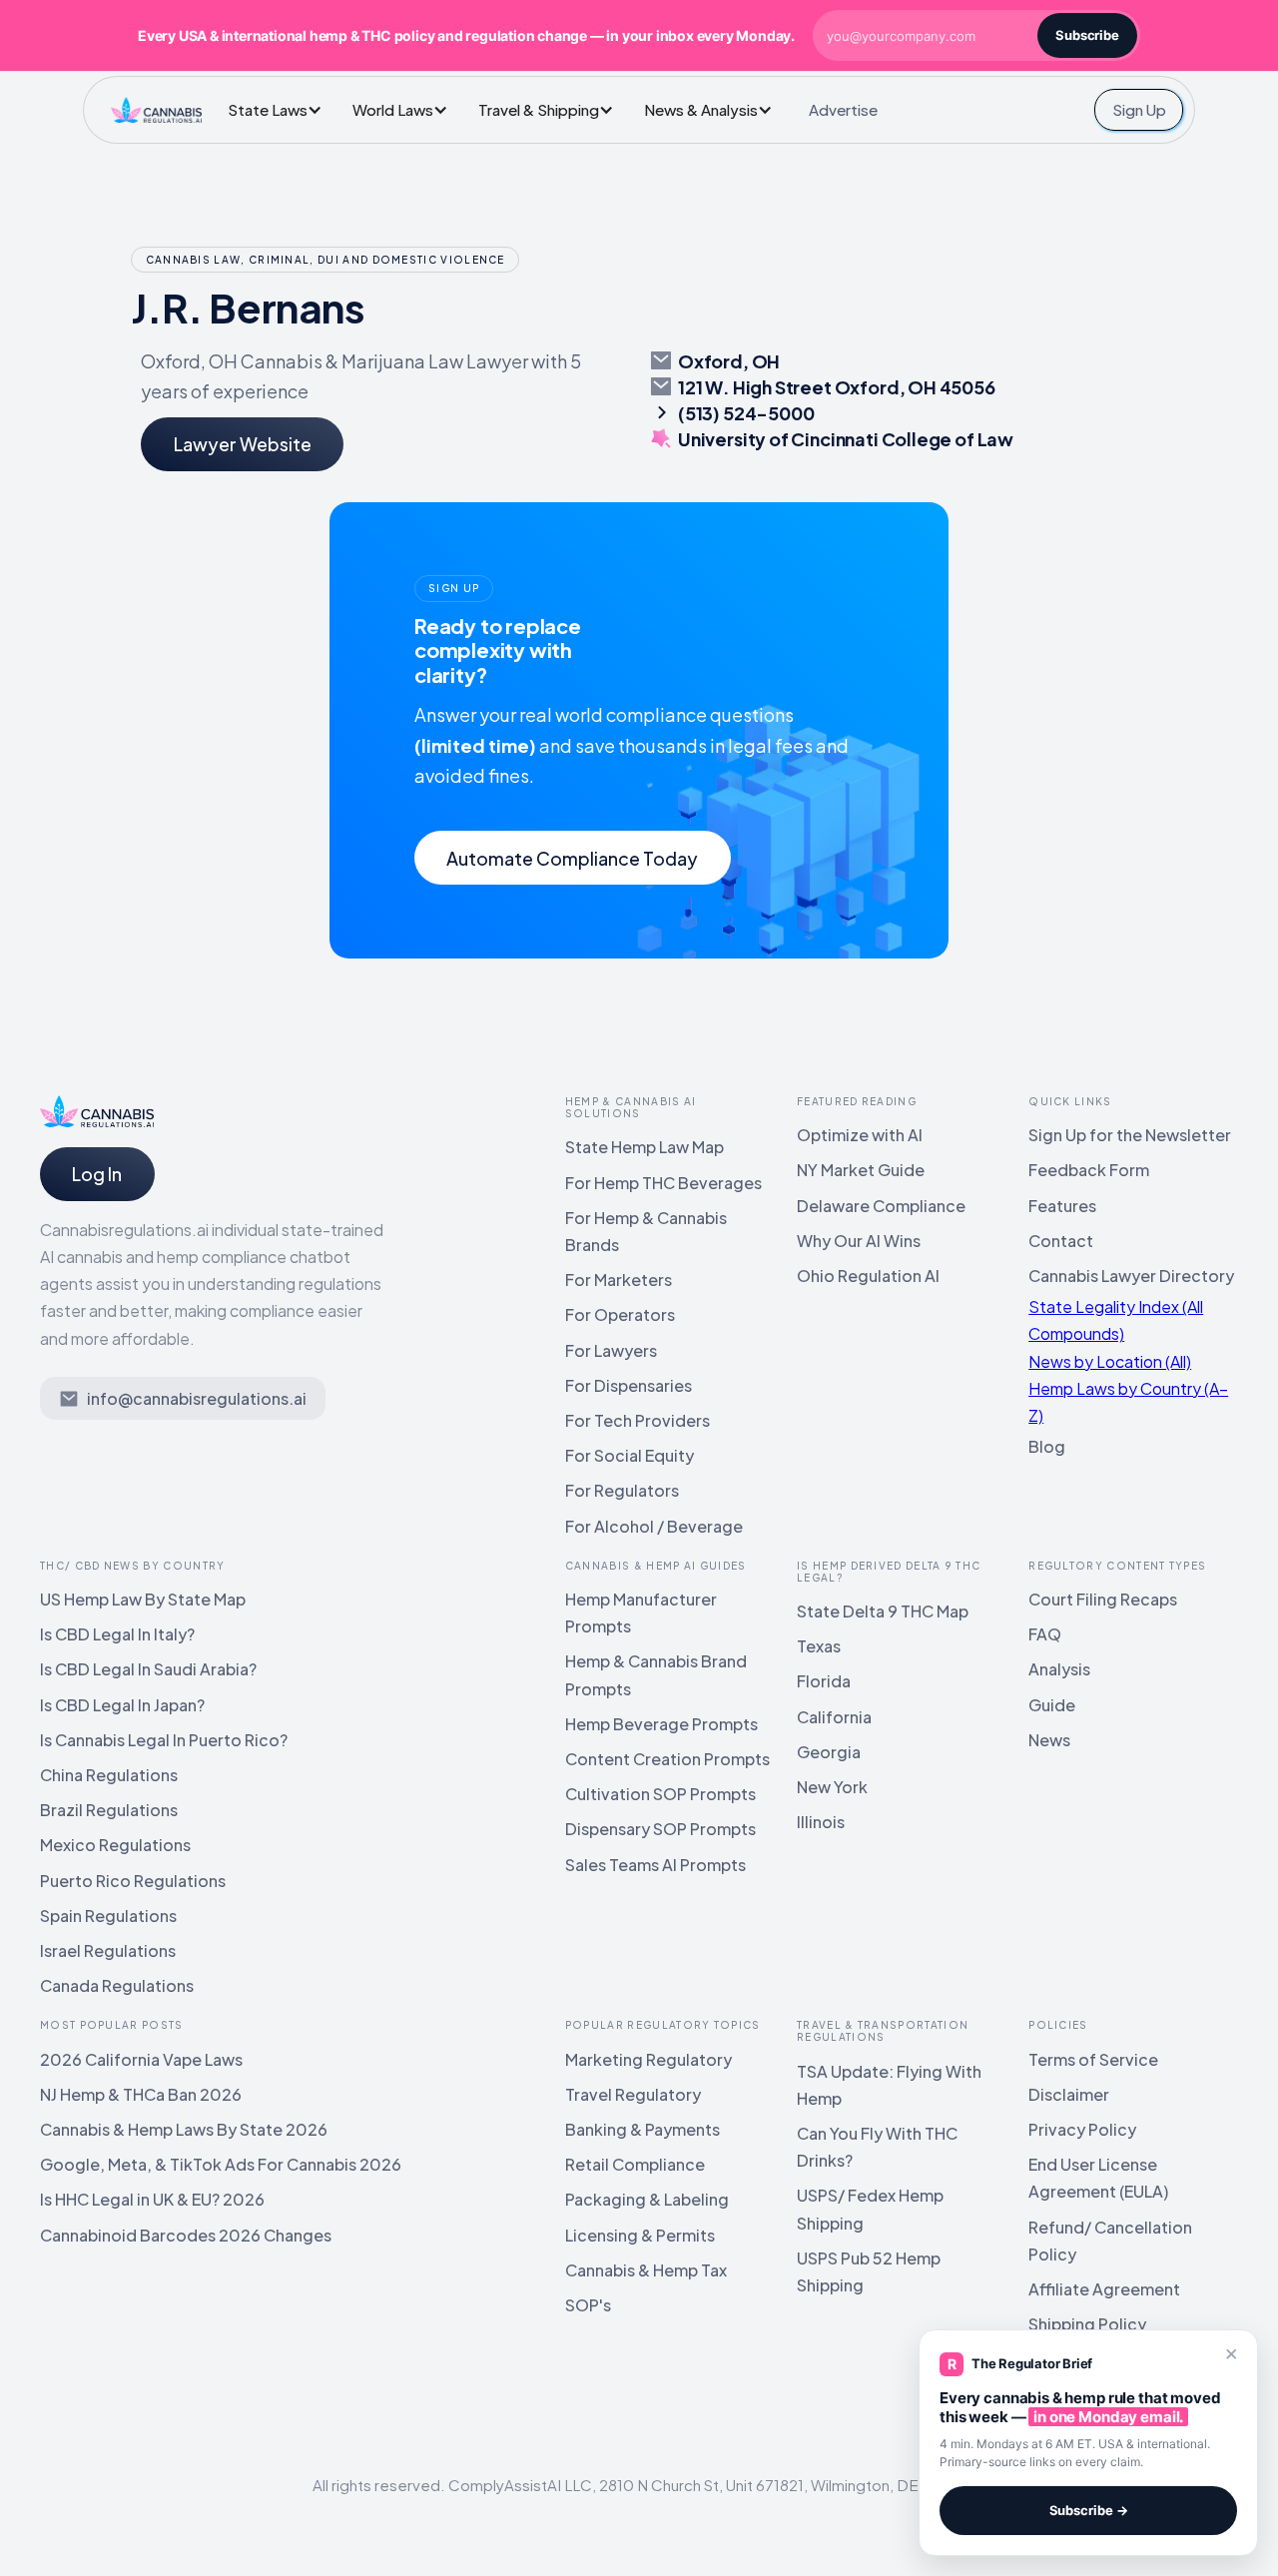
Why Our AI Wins (859, 1241)
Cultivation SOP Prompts (660, 1794)
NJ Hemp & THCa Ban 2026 (141, 2094)
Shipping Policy (1087, 2324)
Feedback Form (1089, 1170)
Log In (97, 1174)
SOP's (588, 2305)
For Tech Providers (638, 1420)
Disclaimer (1069, 2094)
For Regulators (622, 1490)
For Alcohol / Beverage (654, 1526)
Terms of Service (1093, 2059)
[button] (280, 109)
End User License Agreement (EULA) (1098, 2178)
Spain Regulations (108, 1916)
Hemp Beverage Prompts (661, 1724)
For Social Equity (630, 1455)
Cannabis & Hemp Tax (646, 2270)
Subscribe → (1089, 2510)
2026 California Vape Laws (141, 2059)
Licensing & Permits (640, 2235)
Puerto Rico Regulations (133, 1881)
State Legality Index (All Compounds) (1116, 1320)
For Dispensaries (629, 1385)
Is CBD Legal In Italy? (117, 1634)
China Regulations (109, 1775)
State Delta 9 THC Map (883, 1611)
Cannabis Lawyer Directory (1131, 1276)
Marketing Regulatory (648, 2059)
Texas (819, 1646)
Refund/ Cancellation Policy (1110, 2241)
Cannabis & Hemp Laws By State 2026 (184, 2129)
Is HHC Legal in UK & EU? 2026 (152, 2199)
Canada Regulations (117, 1985)
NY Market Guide (861, 1170)
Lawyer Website (243, 444)
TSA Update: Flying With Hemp (889, 2085)
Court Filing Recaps (1103, 1599)
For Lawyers (611, 1350)
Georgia (829, 1752)
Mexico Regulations (115, 1845)
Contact (1061, 1241)
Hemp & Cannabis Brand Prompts (656, 1674)
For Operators (620, 1314)
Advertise (843, 109)
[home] (156, 110)
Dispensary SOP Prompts (660, 1829)
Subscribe (1087, 35)
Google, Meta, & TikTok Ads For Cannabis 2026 (221, 2164)
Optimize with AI (860, 1135)
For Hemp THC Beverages (663, 1183)
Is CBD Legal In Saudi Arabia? (148, 1669)
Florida (824, 1681)
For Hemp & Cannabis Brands (646, 1231)
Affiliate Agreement (1104, 2289)
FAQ (1045, 1634)
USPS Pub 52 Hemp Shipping (869, 2271)
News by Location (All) (1110, 1361)
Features (1062, 1206)
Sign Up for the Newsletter (1130, 1135)
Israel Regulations (108, 1950)
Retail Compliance (635, 2164)
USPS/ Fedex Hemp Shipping (870, 2209)
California (834, 1717)
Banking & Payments (642, 2129)
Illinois (821, 1822)
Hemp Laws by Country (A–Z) (1128, 1402)
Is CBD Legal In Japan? (122, 1705)
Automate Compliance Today (572, 858)
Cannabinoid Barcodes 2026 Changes (186, 2235)
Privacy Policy (1082, 2129)
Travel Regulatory (633, 2094)
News (1049, 1740)
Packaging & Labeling (647, 2199)
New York (832, 1787)
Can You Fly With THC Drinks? (877, 2147)
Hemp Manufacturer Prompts (641, 1612)
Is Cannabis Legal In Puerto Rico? (164, 1740)
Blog (1047, 1446)
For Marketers (619, 1280)
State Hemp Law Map (644, 1147)
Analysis (1059, 1669)
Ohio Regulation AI (868, 1276)
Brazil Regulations (109, 1810)
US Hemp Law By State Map (143, 1599)
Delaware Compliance (881, 1206)
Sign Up (1139, 109)
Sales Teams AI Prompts (655, 1865)
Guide (1052, 1705)
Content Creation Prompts (667, 1759)
